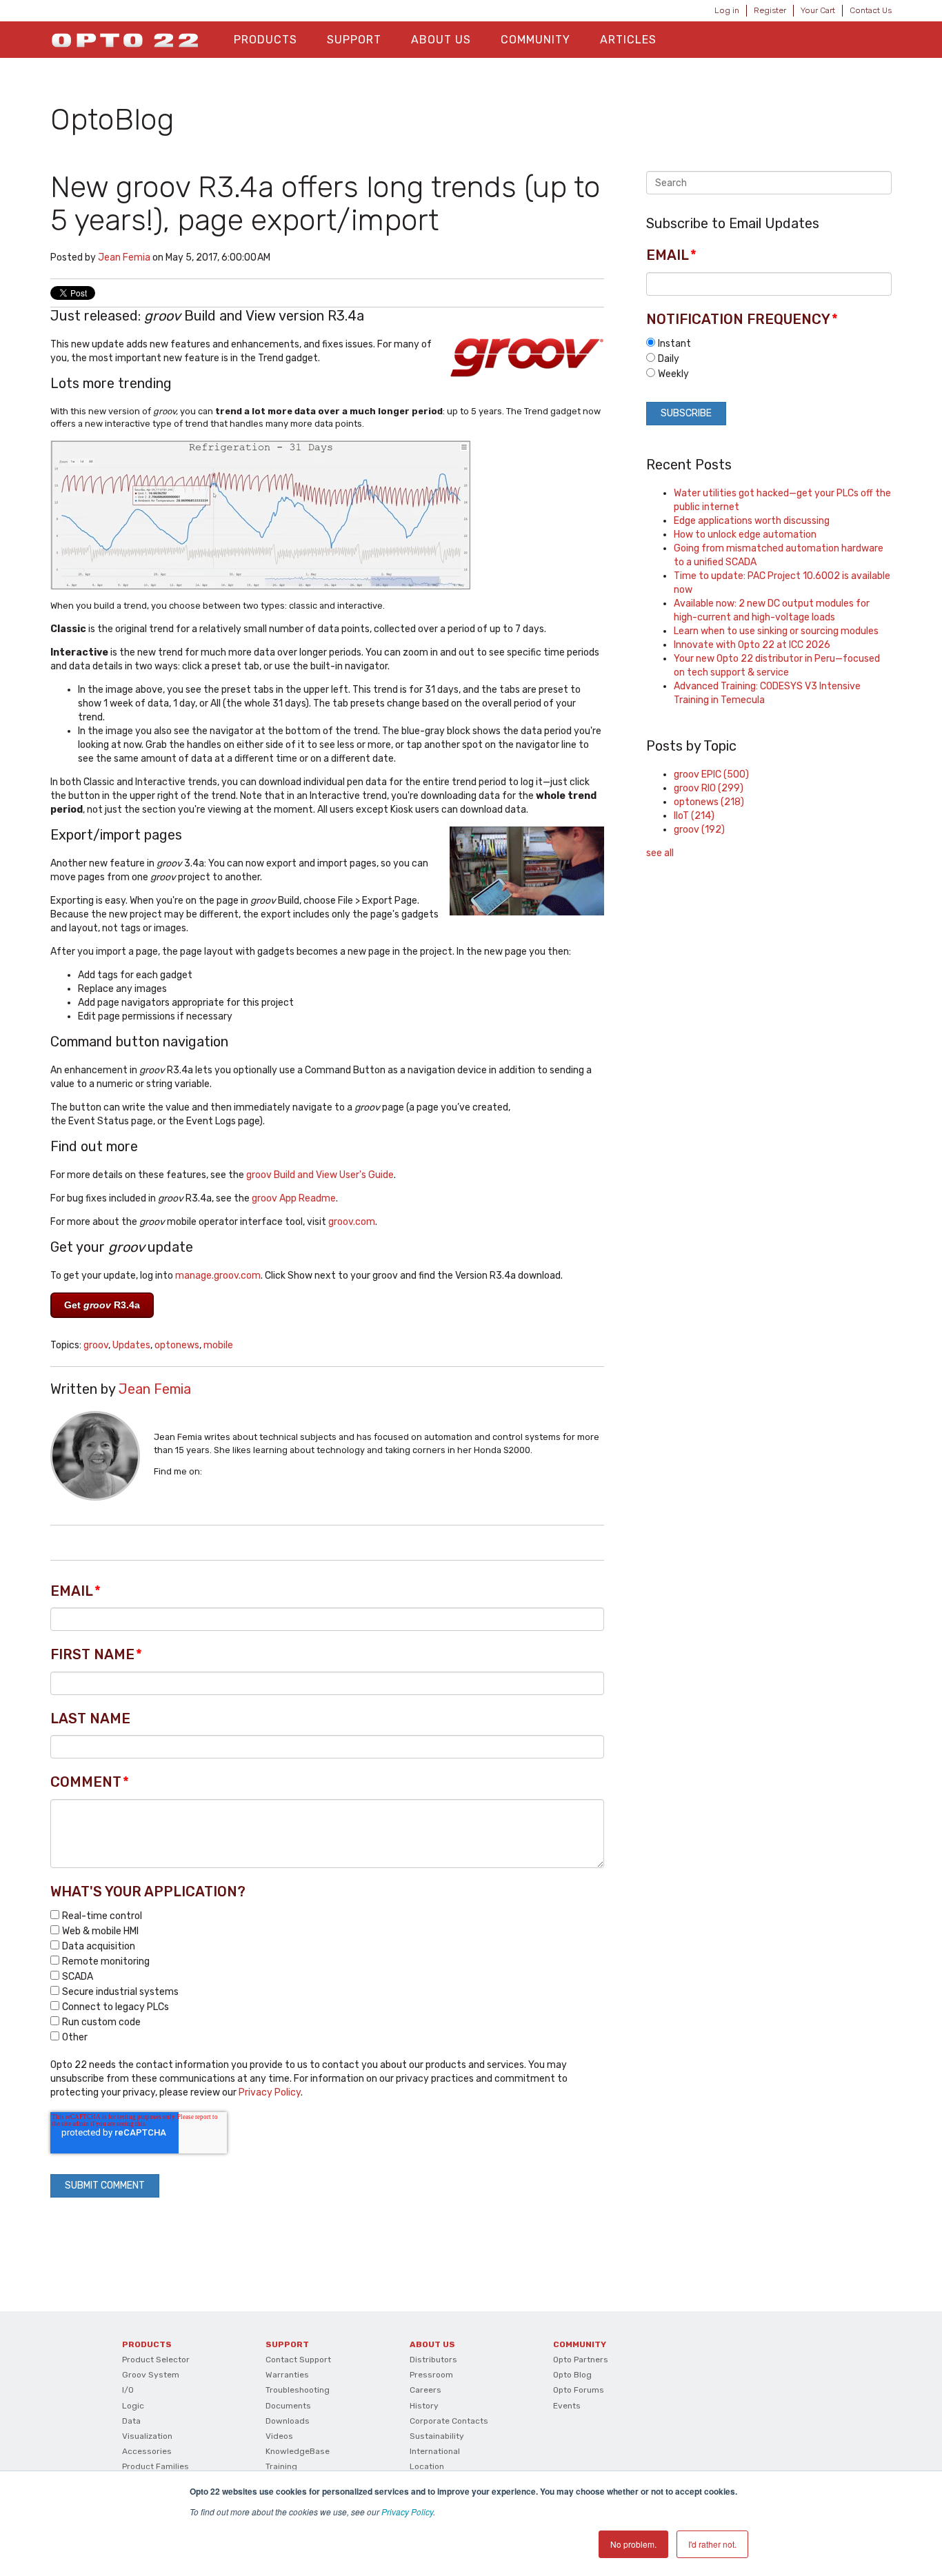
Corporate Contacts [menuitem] (449, 2421)
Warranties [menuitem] (287, 2375)
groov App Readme (294, 1198)
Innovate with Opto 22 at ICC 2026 (752, 645)
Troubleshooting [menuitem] (298, 2390)
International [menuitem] (435, 2451)
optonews (177, 1345)
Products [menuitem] (265, 40)
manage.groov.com (218, 1276)
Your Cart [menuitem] (818, 10)
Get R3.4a (102, 1305)
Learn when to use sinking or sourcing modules (776, 631)
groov (96, 1345)
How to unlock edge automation (745, 535)
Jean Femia (124, 257)
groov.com (352, 1222)
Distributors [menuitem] (433, 2360)
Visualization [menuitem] (147, 2436)
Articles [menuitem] (628, 40)
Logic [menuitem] (133, 2406)
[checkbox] (327, 1976)
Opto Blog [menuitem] (572, 2375)
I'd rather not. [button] (712, 2544)
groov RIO (709, 788)
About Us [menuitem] (441, 40)
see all (660, 853)
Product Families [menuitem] (156, 2466)
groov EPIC (711, 774)
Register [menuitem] (770, 10)
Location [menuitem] (427, 2466)
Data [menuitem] (131, 2421)
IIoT (694, 816)
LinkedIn (212, 1472)
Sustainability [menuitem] (437, 2436)
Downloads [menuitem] (288, 2421)
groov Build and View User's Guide (320, 1175)
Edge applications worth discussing (752, 521)
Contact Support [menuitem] (298, 2360)
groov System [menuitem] (151, 2375)
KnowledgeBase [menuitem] (298, 2451)
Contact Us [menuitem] (871, 10)
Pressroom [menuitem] (431, 2375)
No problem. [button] (633, 2544)
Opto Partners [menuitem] (581, 2360)
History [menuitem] (424, 2406)
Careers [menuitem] (425, 2390)
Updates (131, 1345)
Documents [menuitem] (288, 2406)
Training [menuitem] (281, 2466)
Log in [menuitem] (727, 10)
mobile (218, 1345)
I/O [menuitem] (128, 2390)
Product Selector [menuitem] (156, 2360)
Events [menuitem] (567, 2406)
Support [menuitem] (354, 40)
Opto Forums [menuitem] (579, 2390)
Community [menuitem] (535, 40)
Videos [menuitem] (279, 2436)
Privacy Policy (407, 2512)
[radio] (769, 343)
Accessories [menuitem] (147, 2451)
